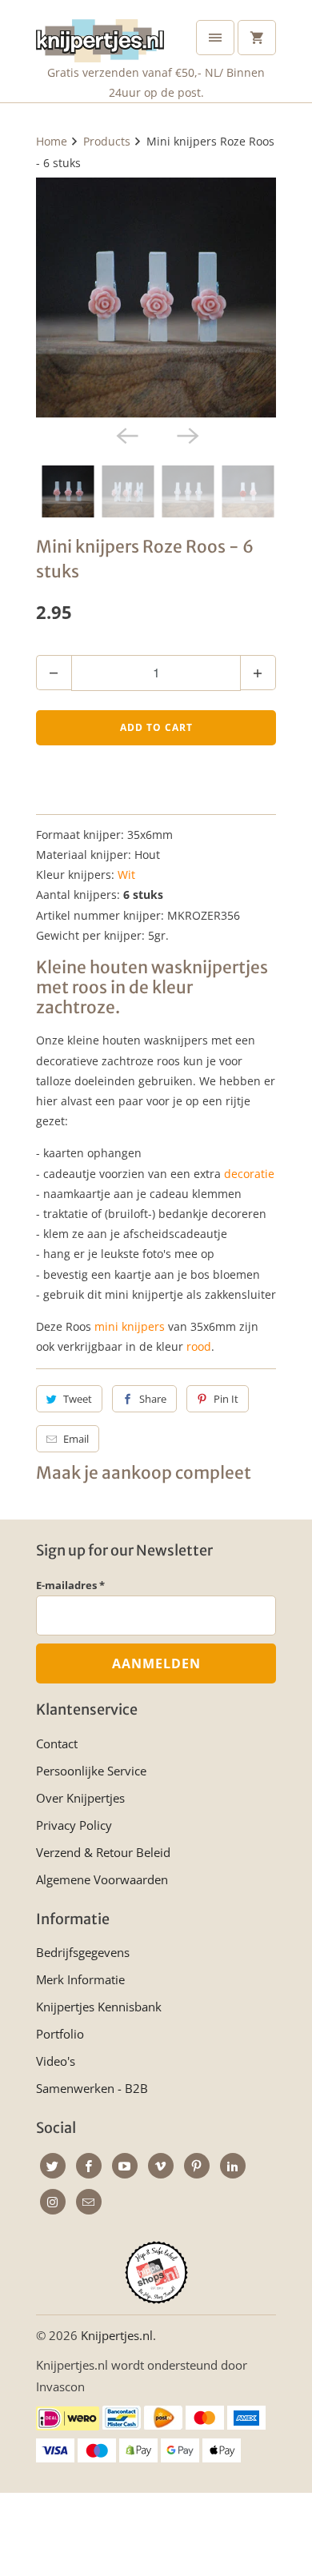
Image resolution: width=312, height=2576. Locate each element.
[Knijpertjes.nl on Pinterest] (197, 2166)
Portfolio (60, 2034)
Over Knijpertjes (80, 1798)
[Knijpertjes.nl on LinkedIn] (233, 2166)
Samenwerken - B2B (92, 2088)
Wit (126, 875)
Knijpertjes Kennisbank (99, 2007)
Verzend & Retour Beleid (103, 1852)
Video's (56, 2061)
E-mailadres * (70, 1585)
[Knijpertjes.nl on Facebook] (89, 2166)
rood (199, 1346)
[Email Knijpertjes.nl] (89, 2202)
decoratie (249, 1174)
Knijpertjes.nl (117, 2335)
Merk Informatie (80, 1979)
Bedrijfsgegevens (83, 1952)
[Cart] (257, 38)
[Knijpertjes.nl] (100, 37)
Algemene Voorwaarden (102, 1879)
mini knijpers (130, 1326)
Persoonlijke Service (91, 1771)
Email (76, 1439)
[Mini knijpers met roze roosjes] (156, 298)
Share (153, 1399)
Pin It (226, 1399)
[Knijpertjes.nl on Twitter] (53, 2166)
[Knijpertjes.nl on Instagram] (53, 2202)
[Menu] (215, 38)
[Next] (186, 435)
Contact (57, 1743)
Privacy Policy (74, 1825)
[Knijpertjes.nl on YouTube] (125, 2166)
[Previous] (126, 435)
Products (107, 141)
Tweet (78, 1399)
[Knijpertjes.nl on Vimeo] (161, 2166)
